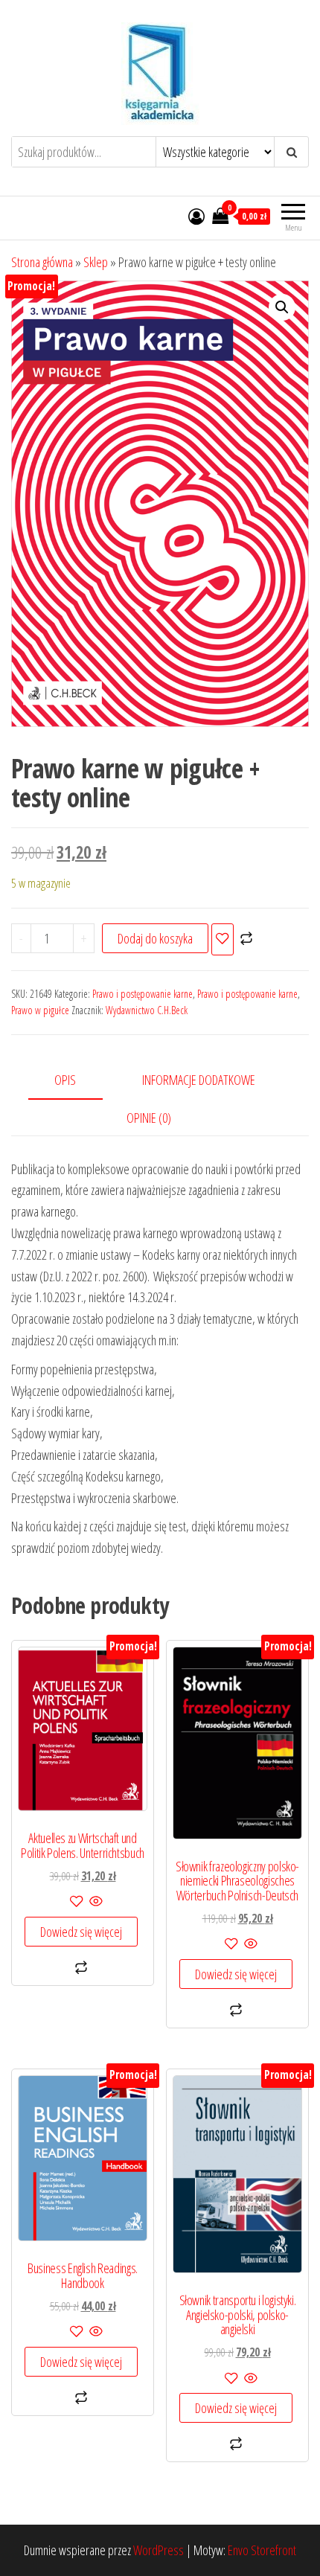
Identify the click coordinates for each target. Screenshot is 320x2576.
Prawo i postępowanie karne (143, 994)
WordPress (159, 2550)
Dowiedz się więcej (81, 1932)
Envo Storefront (262, 2550)
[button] (282, 307)
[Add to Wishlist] (223, 939)
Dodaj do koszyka (155, 938)
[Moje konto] (196, 216)
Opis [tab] (65, 1080)
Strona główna (42, 262)
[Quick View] (95, 1902)
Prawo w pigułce (40, 1010)
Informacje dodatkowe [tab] (199, 1080)
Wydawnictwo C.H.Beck (147, 1010)
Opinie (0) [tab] (149, 1118)
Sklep (96, 262)
